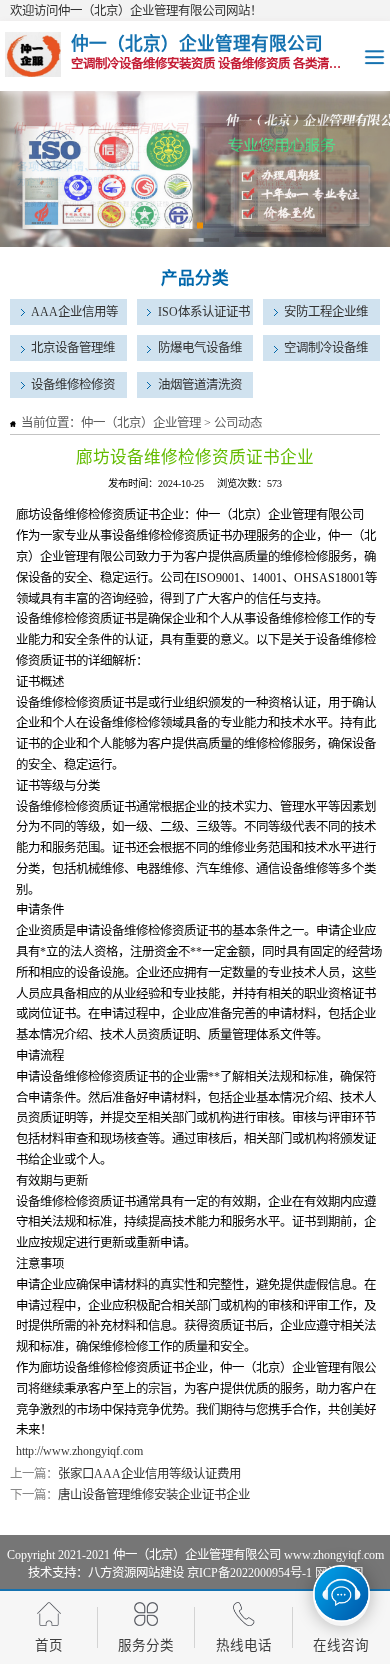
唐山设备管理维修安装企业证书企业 (154, 1495)
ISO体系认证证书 (204, 312)
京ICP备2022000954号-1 (249, 1573)
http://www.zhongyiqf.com (79, 1451)
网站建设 (160, 1573)
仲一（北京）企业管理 (141, 423)
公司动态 (238, 423)
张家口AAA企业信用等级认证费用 (149, 1474)
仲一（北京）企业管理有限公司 (197, 1555)
